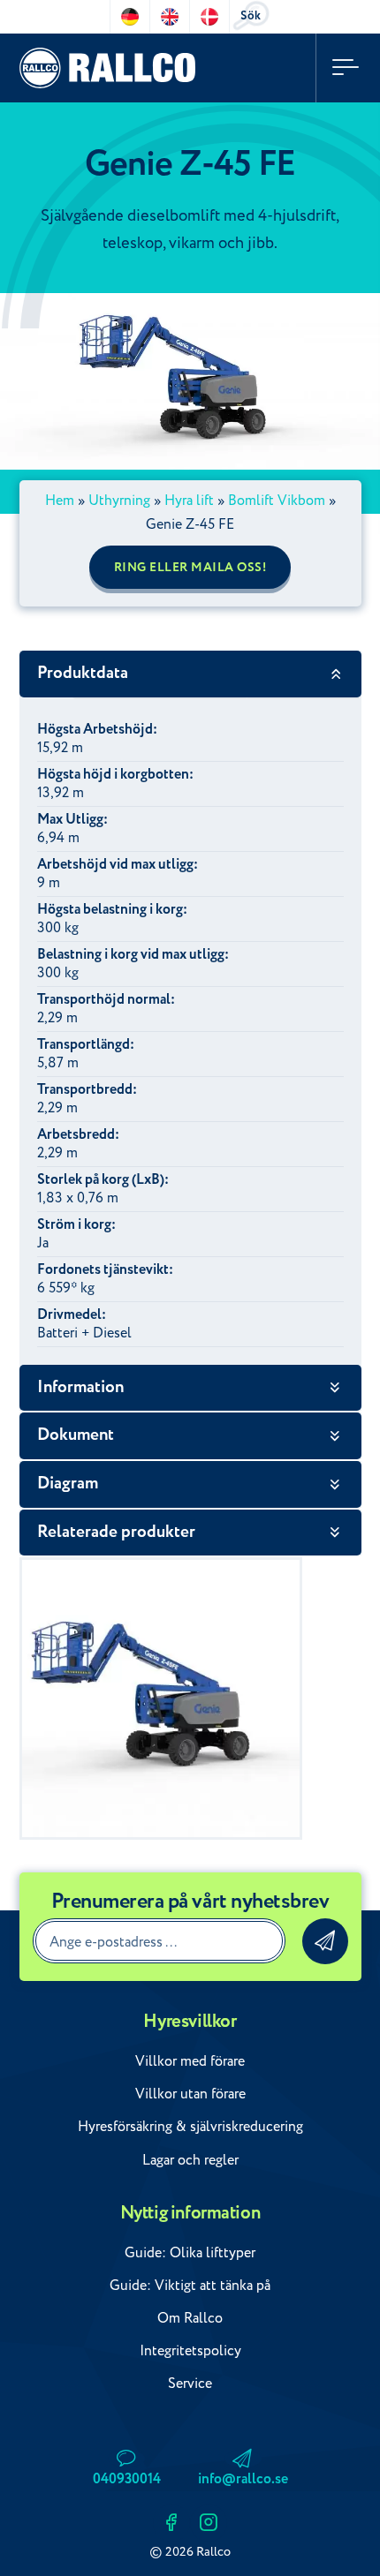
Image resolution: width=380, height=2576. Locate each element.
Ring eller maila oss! (190, 568)
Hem (60, 501)
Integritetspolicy (190, 2351)
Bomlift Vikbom (277, 501)
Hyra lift (189, 501)
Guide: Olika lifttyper (190, 2253)
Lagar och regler (190, 2160)
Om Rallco (190, 2318)
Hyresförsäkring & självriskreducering (190, 2127)
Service (190, 2384)
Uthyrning (119, 501)
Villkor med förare (190, 2061)
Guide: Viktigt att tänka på (190, 2286)
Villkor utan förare (190, 2094)
